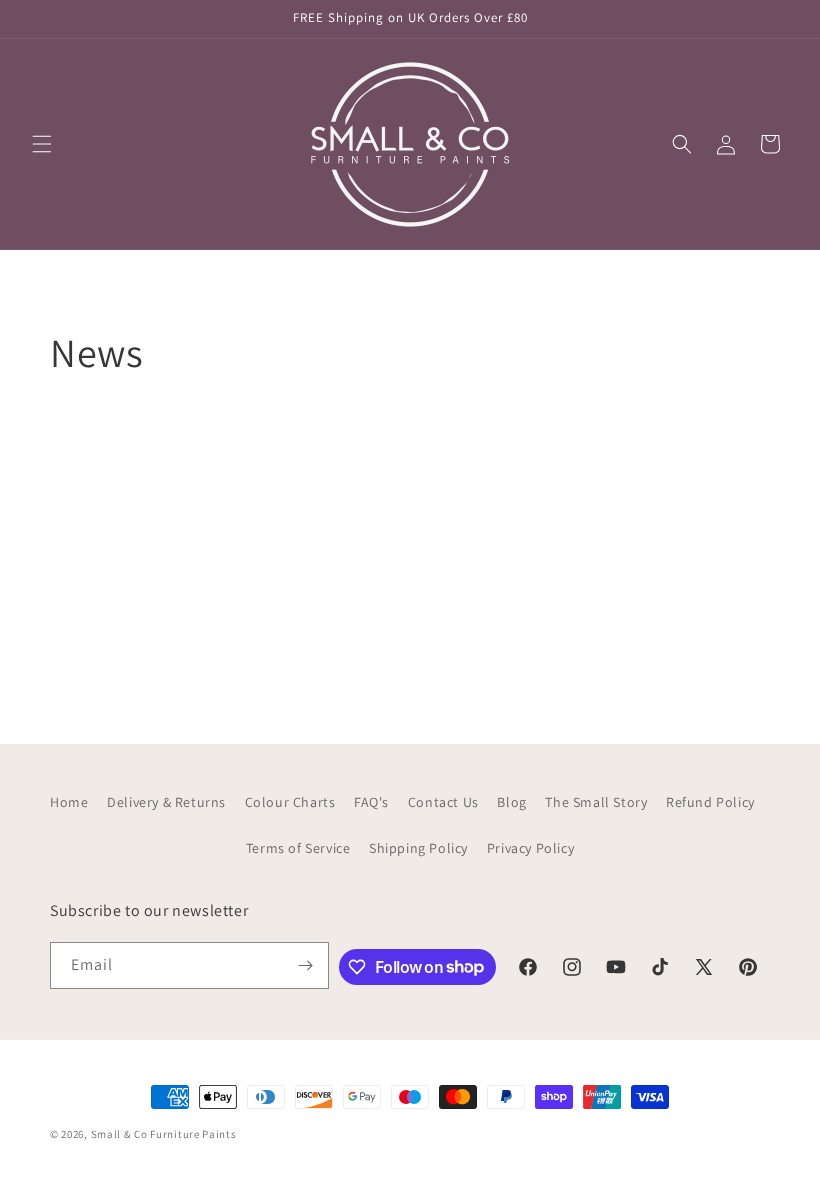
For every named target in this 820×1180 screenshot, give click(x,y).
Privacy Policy (530, 848)
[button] (42, 144)
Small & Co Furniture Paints (164, 1134)
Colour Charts (290, 802)
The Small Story (596, 802)
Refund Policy (710, 802)
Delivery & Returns (166, 802)
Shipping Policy (418, 848)
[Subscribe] (306, 965)
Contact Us (443, 802)
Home (69, 802)
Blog (511, 802)
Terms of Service (298, 848)
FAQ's (371, 802)
